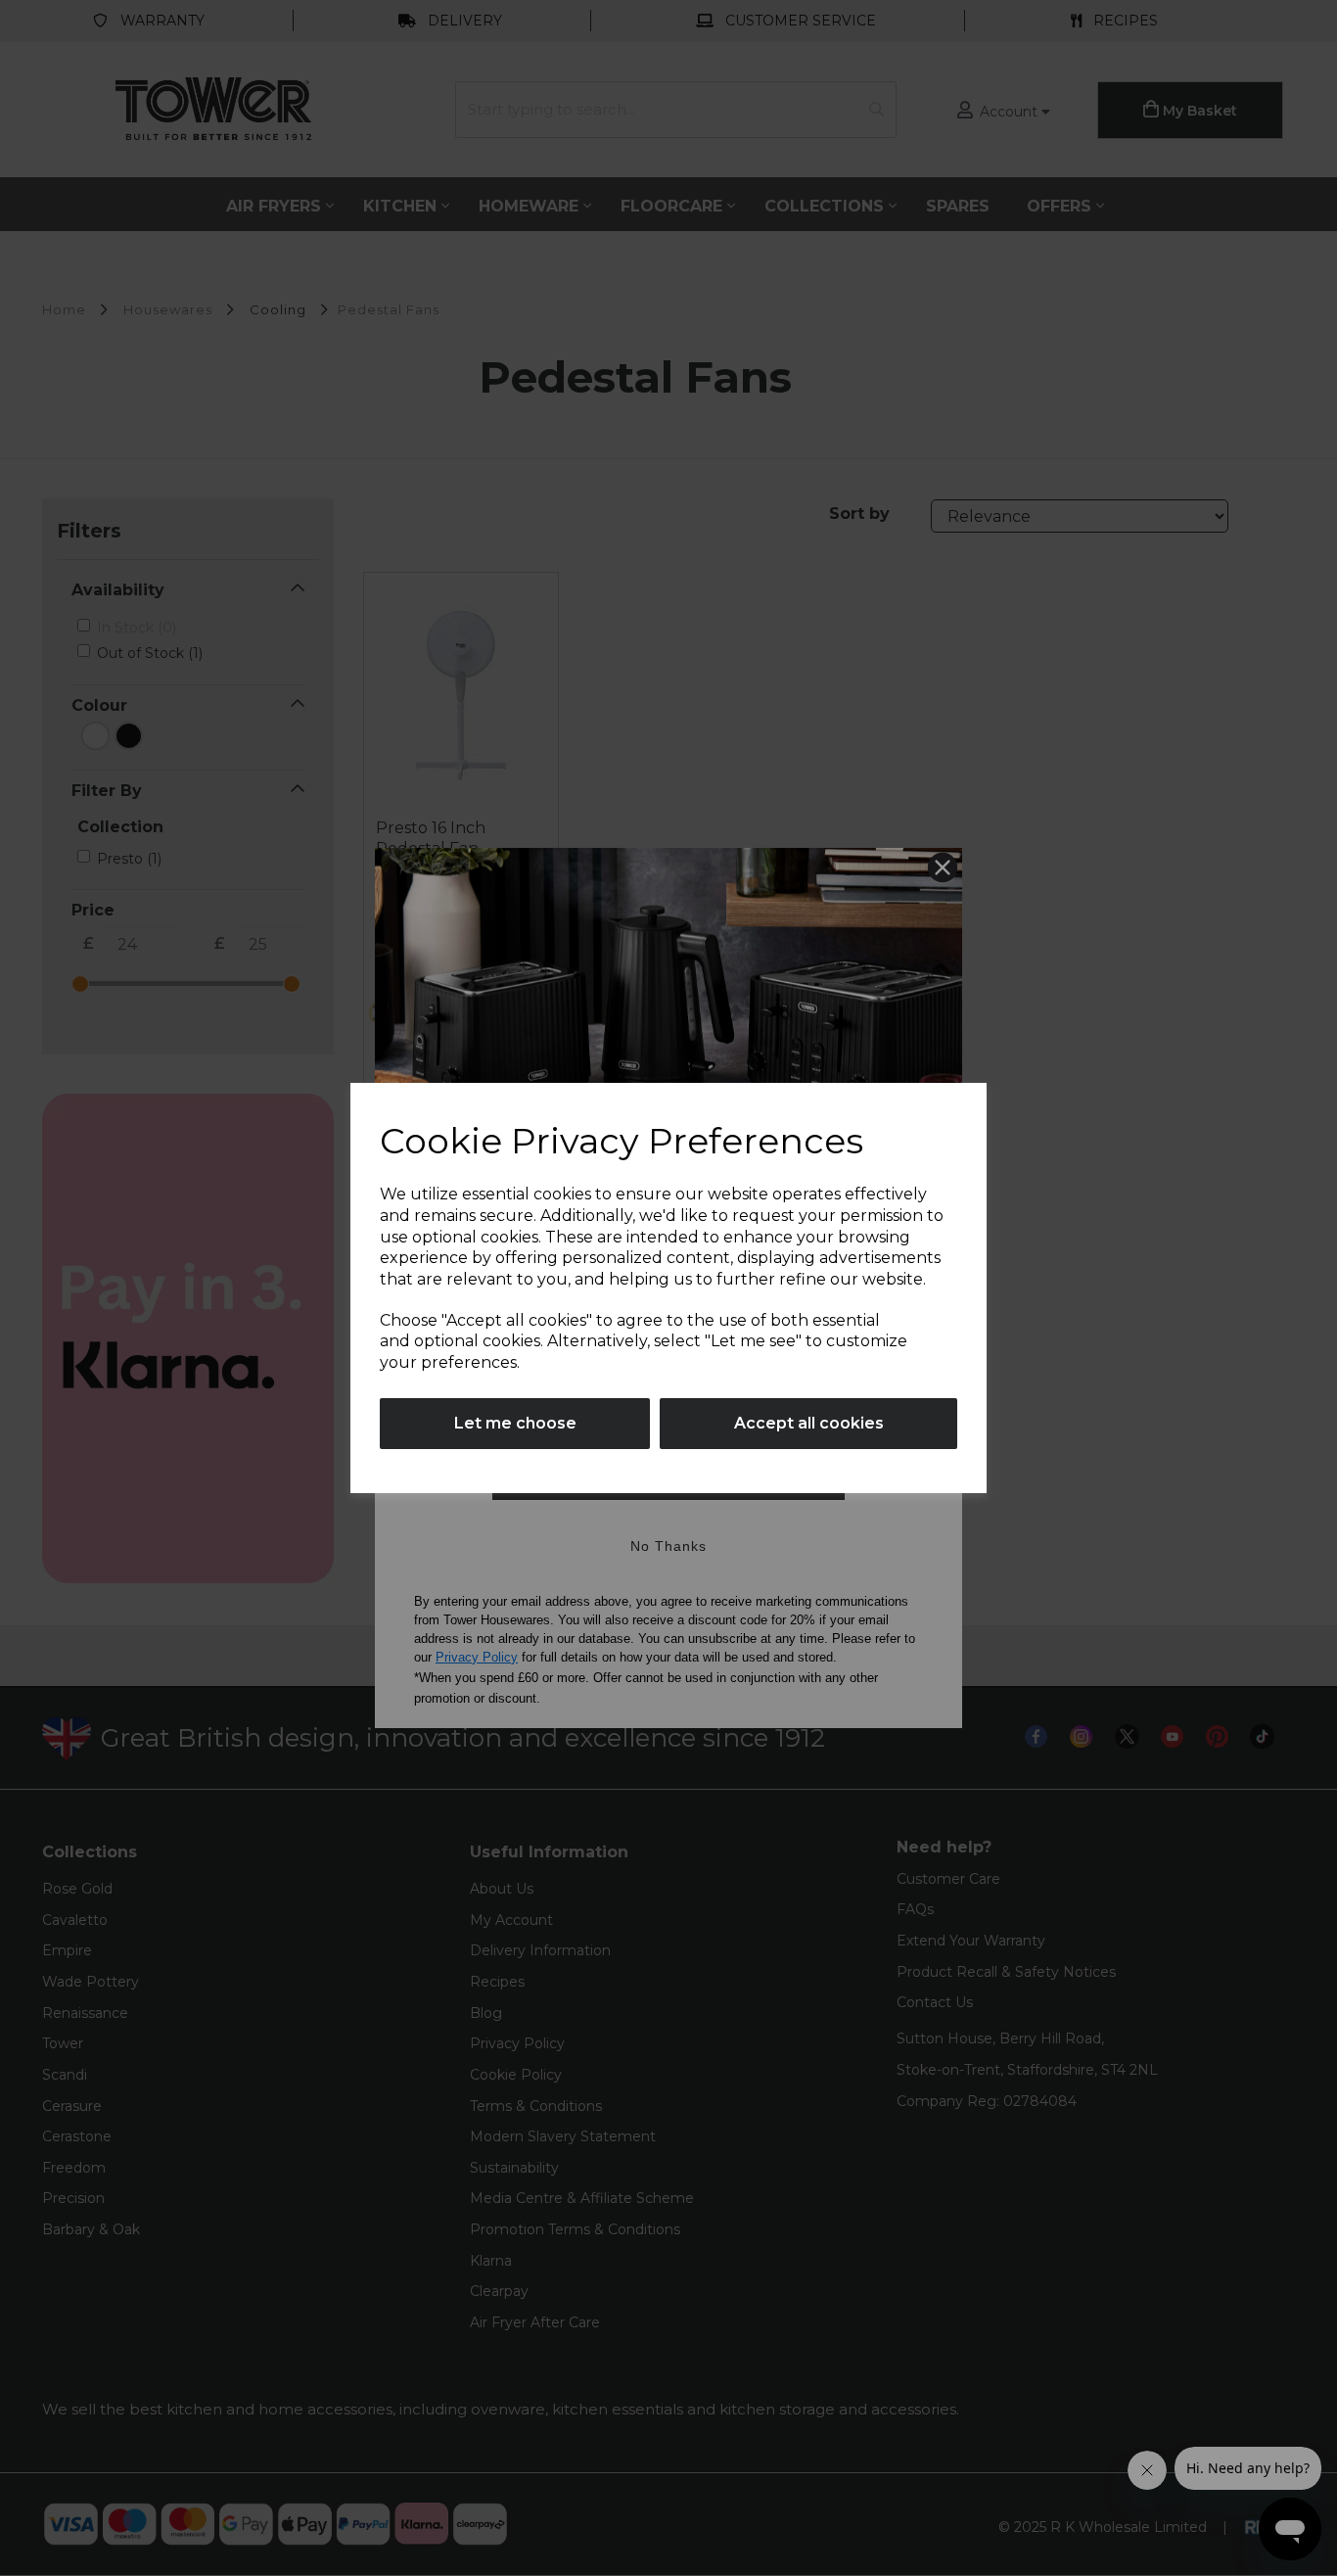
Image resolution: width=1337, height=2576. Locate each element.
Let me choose (515, 1423)
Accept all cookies (809, 1423)
